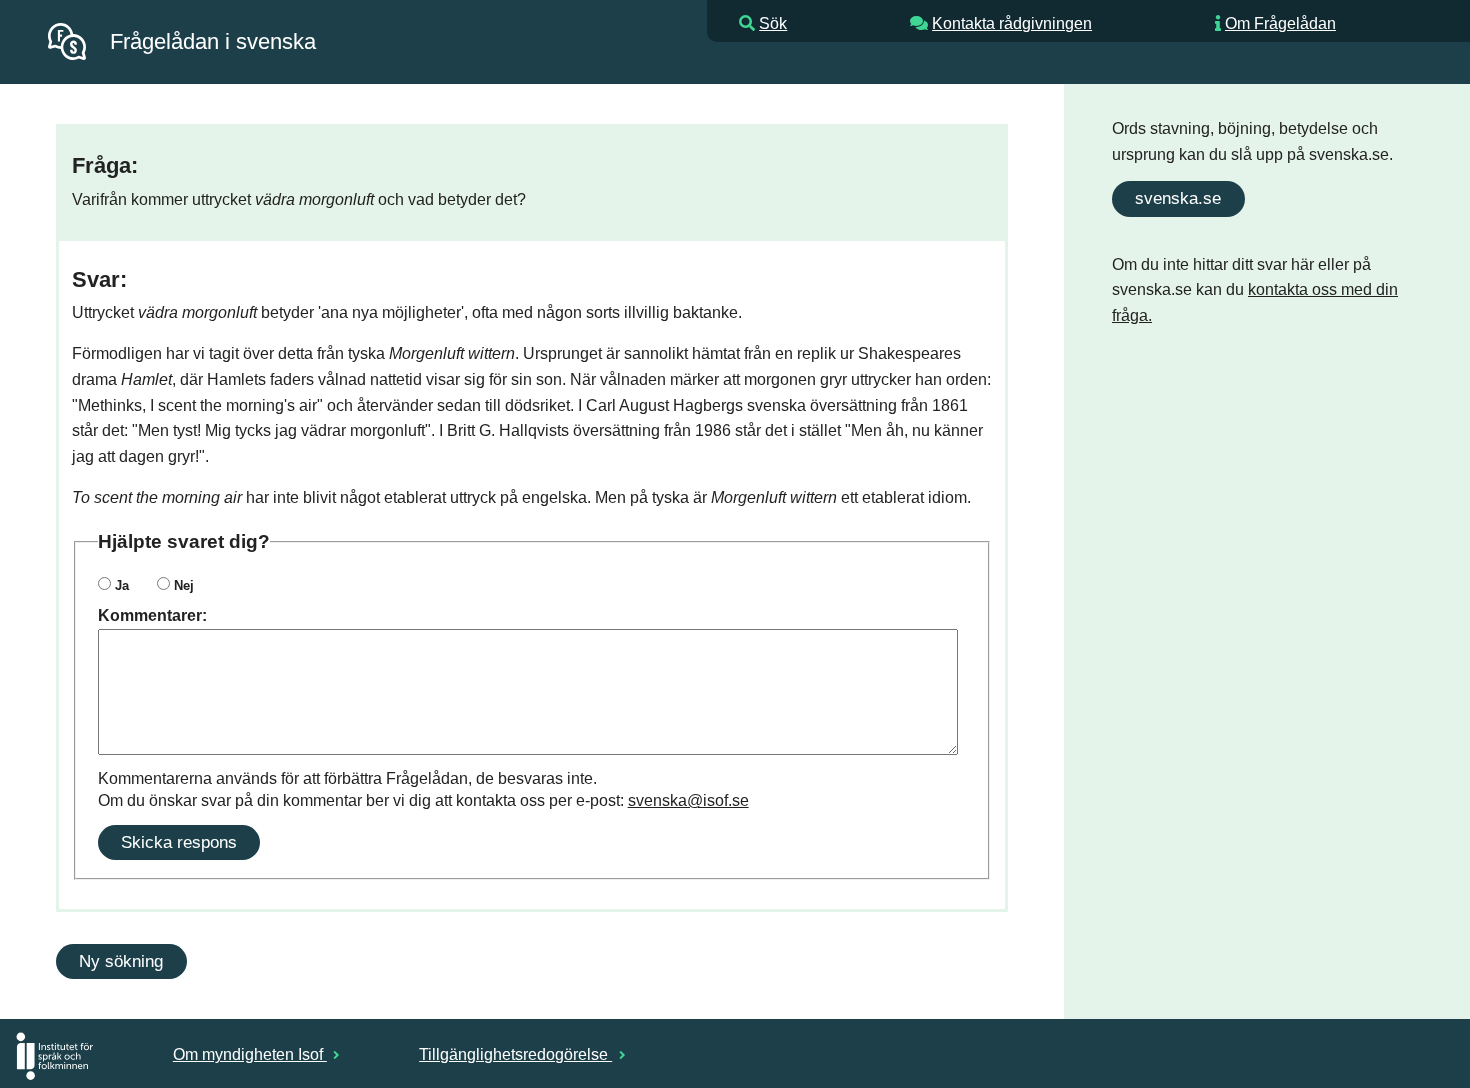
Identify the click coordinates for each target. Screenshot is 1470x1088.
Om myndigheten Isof (250, 1054)
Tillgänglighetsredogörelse (515, 1054)
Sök (773, 23)
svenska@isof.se (688, 800)
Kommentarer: (152, 615)
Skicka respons (179, 842)
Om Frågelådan (1280, 23)
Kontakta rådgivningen (1012, 23)
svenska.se (1178, 198)
